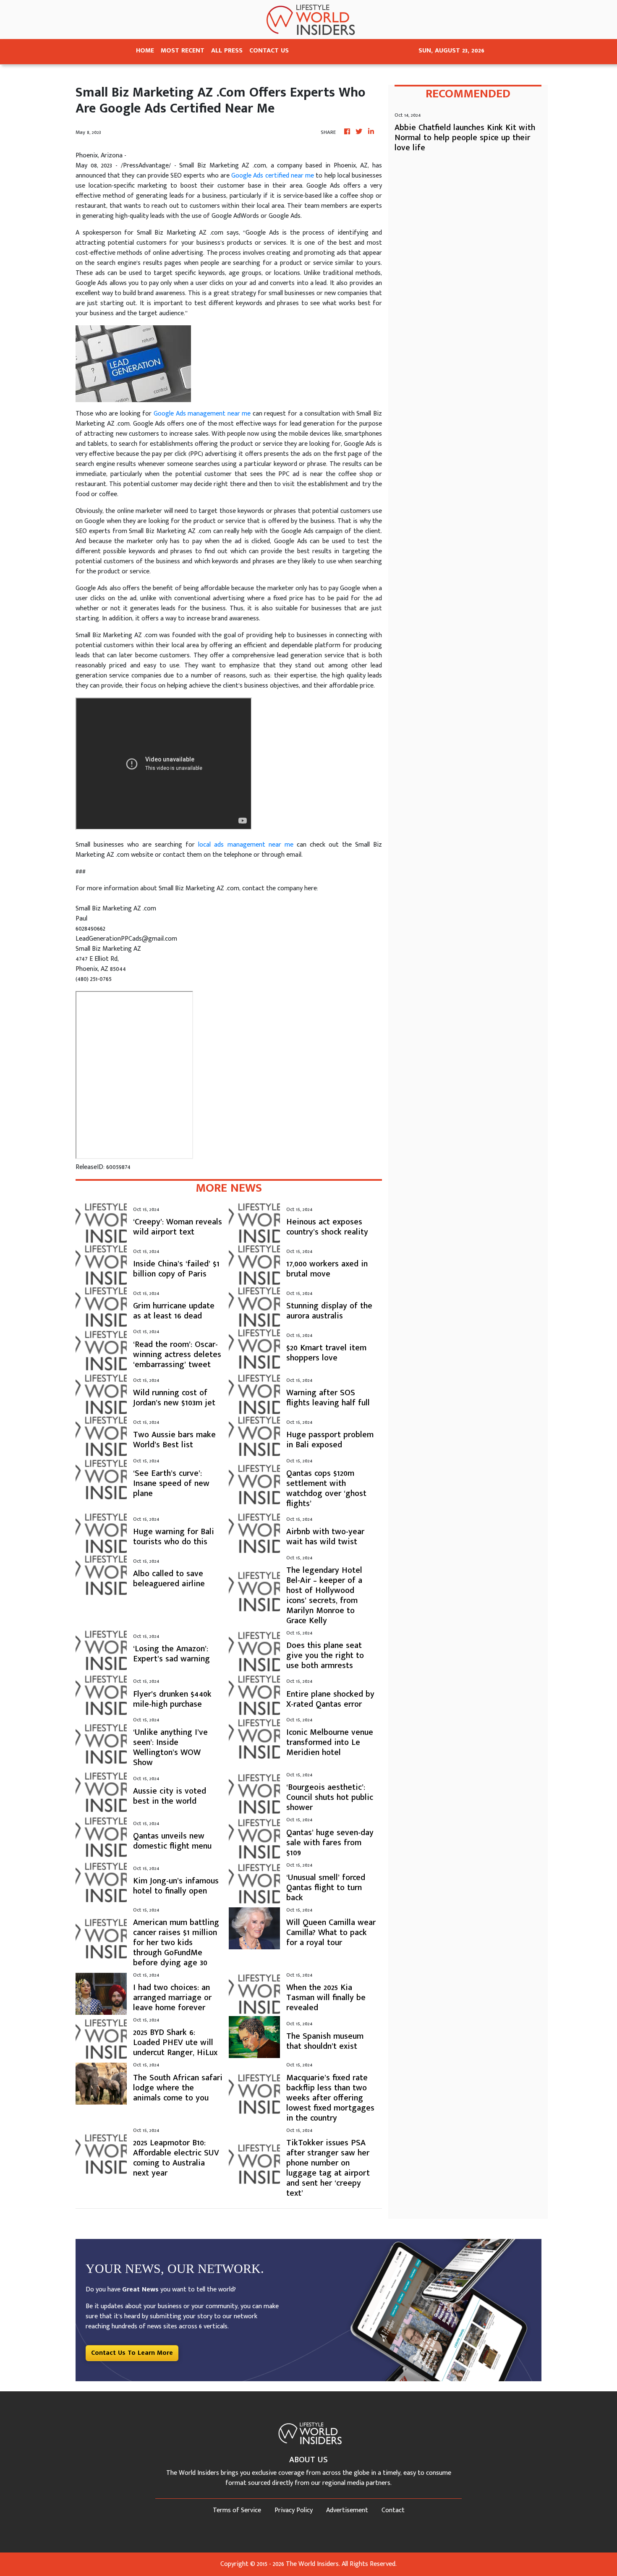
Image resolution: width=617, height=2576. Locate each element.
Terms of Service (237, 2510)
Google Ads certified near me (273, 176)
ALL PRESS (227, 51)
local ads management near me (246, 845)
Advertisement (347, 2510)
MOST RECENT (183, 51)
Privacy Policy (294, 2510)
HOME (145, 51)
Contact (393, 2510)
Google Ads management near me (202, 414)
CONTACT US (269, 51)
